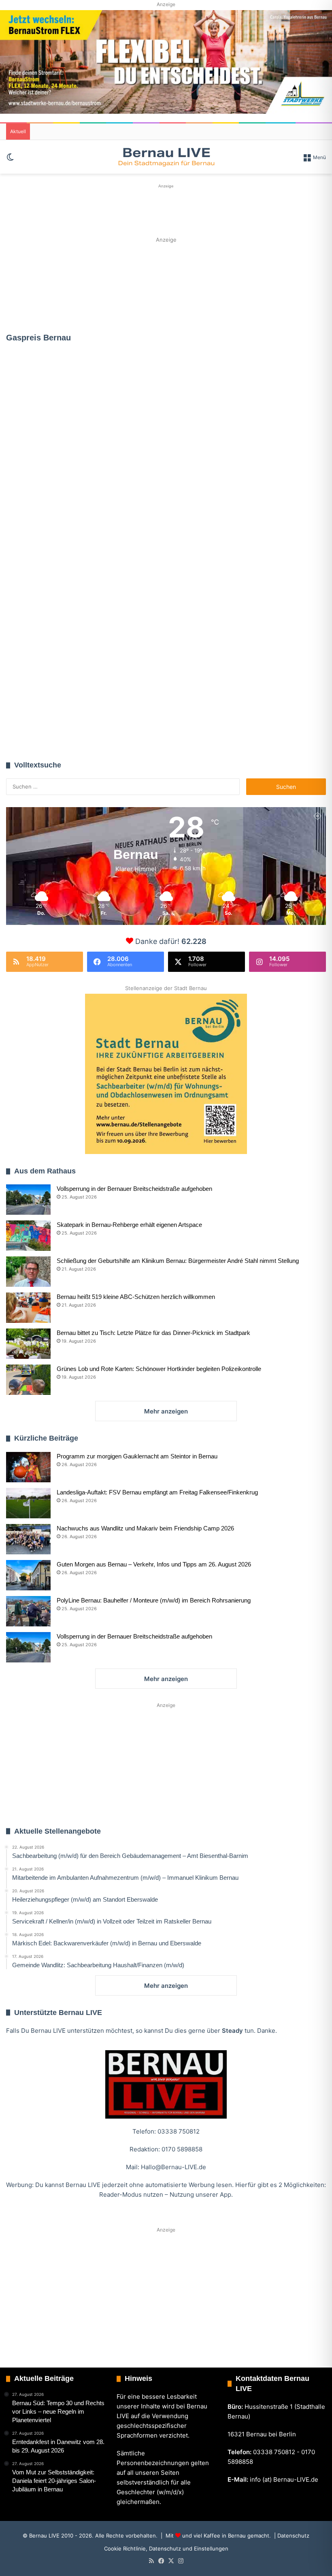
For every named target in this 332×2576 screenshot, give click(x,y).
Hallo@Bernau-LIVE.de (173, 2167)
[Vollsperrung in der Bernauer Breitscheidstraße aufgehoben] (28, 1200)
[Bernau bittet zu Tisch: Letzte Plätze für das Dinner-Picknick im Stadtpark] (28, 1344)
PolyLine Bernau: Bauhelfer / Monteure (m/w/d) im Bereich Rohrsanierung (154, 1600)
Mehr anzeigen (166, 1411)
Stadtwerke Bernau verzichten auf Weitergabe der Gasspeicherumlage (57, 426)
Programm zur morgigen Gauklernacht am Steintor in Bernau (137, 1456)
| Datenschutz (291, 2536)
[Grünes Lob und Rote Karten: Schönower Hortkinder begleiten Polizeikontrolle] (28, 1380)
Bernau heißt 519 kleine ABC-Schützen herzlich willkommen (136, 1297)
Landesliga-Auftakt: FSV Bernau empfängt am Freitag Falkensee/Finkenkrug (157, 1492)
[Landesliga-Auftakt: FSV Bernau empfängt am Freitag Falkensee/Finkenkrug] (28, 1503)
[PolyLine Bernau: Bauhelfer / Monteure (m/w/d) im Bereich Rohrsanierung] (28, 1611)
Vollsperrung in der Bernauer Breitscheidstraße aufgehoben (134, 1189)
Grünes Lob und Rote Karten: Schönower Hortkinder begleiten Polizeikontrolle (159, 1369)
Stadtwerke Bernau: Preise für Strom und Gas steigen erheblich (166, 493)
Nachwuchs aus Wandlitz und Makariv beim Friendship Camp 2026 (145, 1528)
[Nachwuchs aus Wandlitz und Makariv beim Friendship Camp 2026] (28, 1539)
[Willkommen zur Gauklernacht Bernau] (166, 285)
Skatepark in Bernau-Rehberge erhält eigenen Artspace (129, 1225)
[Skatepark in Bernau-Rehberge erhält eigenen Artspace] (28, 1236)
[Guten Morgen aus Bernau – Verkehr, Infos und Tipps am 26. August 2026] (28, 1575)
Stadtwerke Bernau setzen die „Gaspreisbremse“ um (55, 693)
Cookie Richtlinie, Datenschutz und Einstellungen (166, 2548)
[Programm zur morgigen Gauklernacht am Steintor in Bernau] (28, 1467)
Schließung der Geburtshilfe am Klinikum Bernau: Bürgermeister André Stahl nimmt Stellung (178, 1261)
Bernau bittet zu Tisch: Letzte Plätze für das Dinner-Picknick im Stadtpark (153, 1333)
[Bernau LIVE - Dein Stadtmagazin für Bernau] (166, 157)
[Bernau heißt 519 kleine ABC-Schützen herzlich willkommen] (28, 1308)
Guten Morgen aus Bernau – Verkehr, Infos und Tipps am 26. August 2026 (154, 1564)
